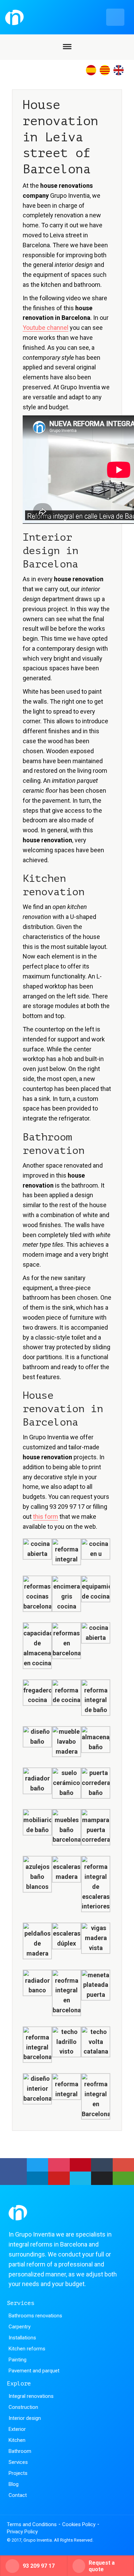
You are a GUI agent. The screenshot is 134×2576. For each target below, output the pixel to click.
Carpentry (20, 2327)
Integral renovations (31, 2396)
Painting (18, 2360)
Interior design (25, 2418)
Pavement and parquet (34, 2371)
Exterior (17, 2429)
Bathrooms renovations (35, 2316)
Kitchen (17, 2440)
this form (46, 1517)
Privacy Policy (22, 2532)
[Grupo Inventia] (65, 17)
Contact (18, 2495)
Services (18, 2462)
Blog (14, 2484)
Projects (18, 2473)
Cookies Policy (79, 2524)
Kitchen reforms (27, 2349)
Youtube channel (46, 328)
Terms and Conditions (32, 2524)
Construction (23, 2407)
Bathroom (20, 2451)
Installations (22, 2338)
